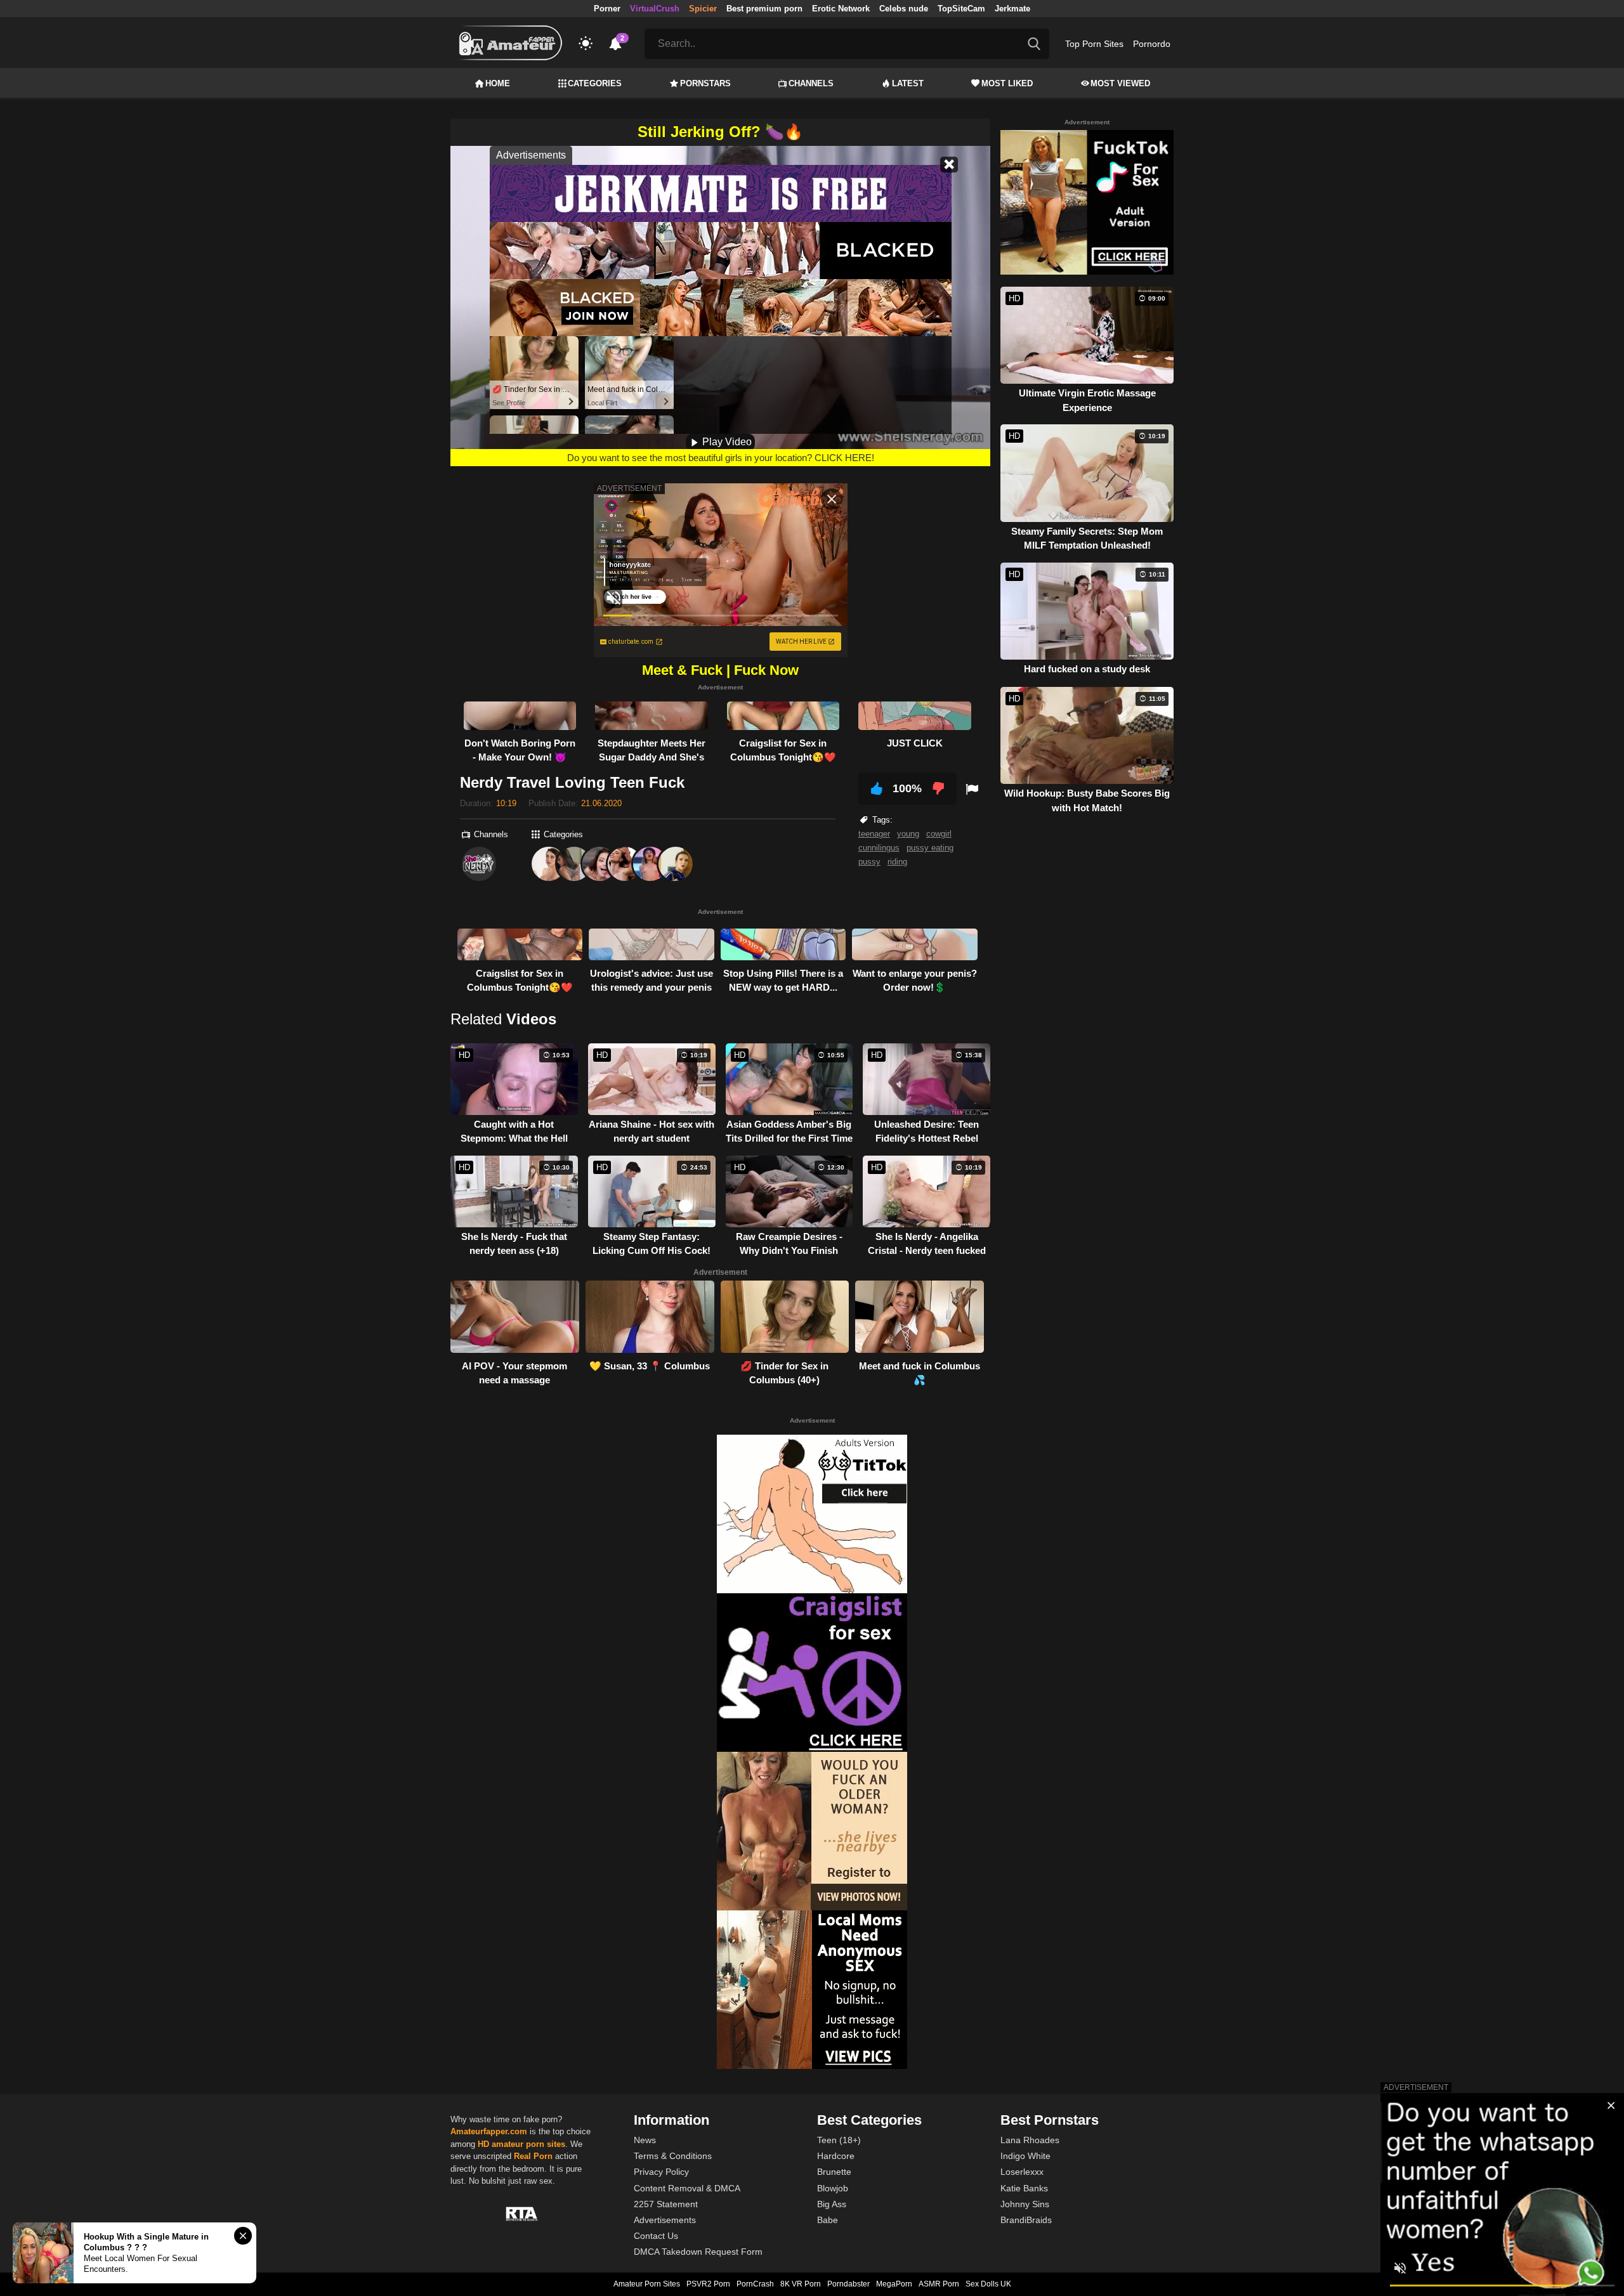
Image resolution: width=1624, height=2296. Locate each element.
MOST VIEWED (1120, 83)
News (645, 2140)
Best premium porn (764, 9)
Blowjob (833, 2188)
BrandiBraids (1026, 2220)
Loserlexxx (1022, 2172)
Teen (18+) (839, 2140)
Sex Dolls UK (988, 2284)
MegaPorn (894, 2284)
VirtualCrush (655, 9)
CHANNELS (811, 83)
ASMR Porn (939, 2284)
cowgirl (939, 834)
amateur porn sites (528, 2144)
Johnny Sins (1025, 2204)
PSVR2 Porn (708, 2284)
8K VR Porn (801, 2284)
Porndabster (848, 2284)
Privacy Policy (661, 2172)
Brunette (834, 2172)
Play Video (726, 442)
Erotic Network (841, 9)
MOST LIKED (1007, 83)
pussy (869, 862)
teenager (874, 834)
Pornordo (1152, 44)
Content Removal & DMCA (687, 2188)
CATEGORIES (595, 83)
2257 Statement (666, 2204)
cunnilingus (879, 848)
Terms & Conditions (673, 2156)
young (908, 834)
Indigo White (1025, 2156)
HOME (498, 83)
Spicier (703, 9)
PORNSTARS (705, 83)
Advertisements (665, 2220)
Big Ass (832, 2204)
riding (897, 862)
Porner (607, 9)
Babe (828, 2220)
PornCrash (755, 2284)
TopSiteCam (961, 9)
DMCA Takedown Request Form (698, 2252)
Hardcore (836, 2156)
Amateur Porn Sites (647, 2284)
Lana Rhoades (1030, 2140)
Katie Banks (1024, 2188)
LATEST (908, 83)
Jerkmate (1012, 9)
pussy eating (930, 848)
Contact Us (656, 2236)
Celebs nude (904, 9)
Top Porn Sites (1094, 44)
